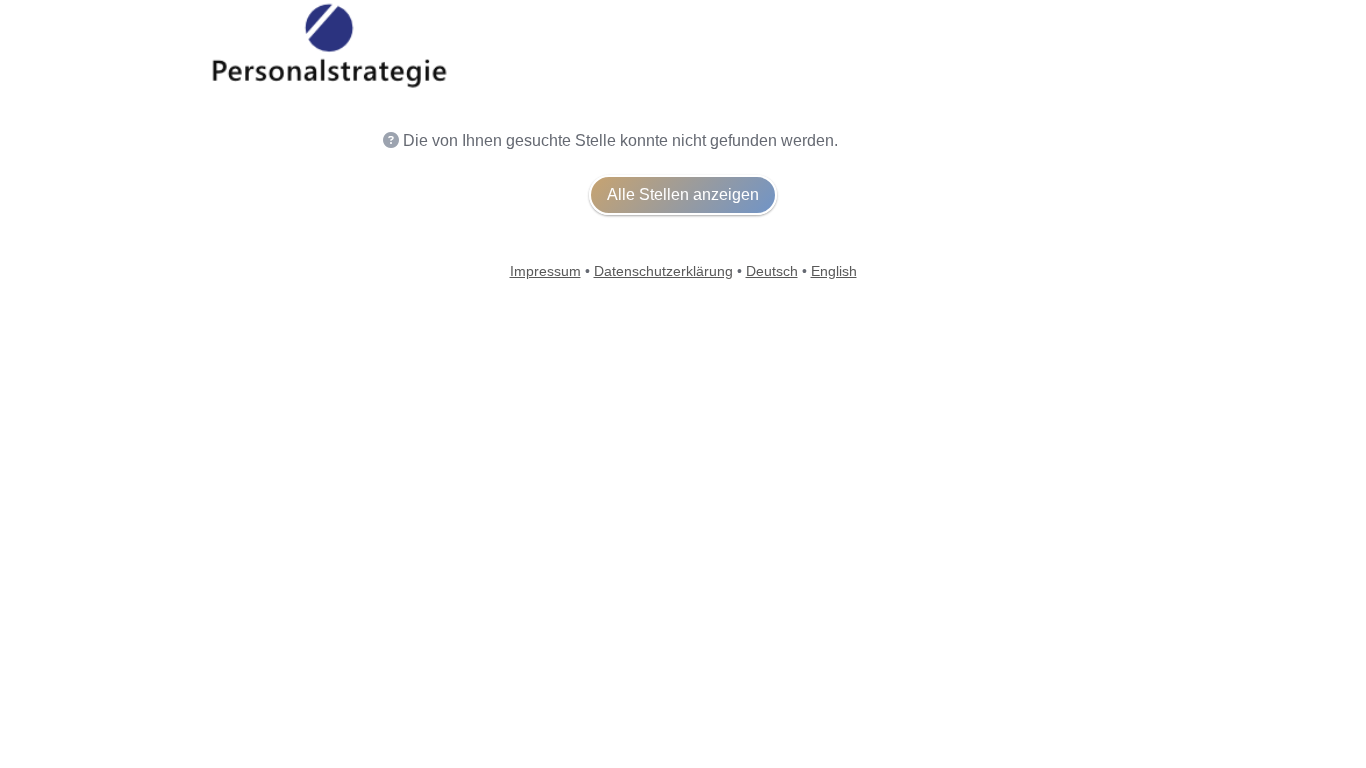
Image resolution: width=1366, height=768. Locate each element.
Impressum (545, 271)
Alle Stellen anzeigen (683, 194)
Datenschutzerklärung (663, 271)
